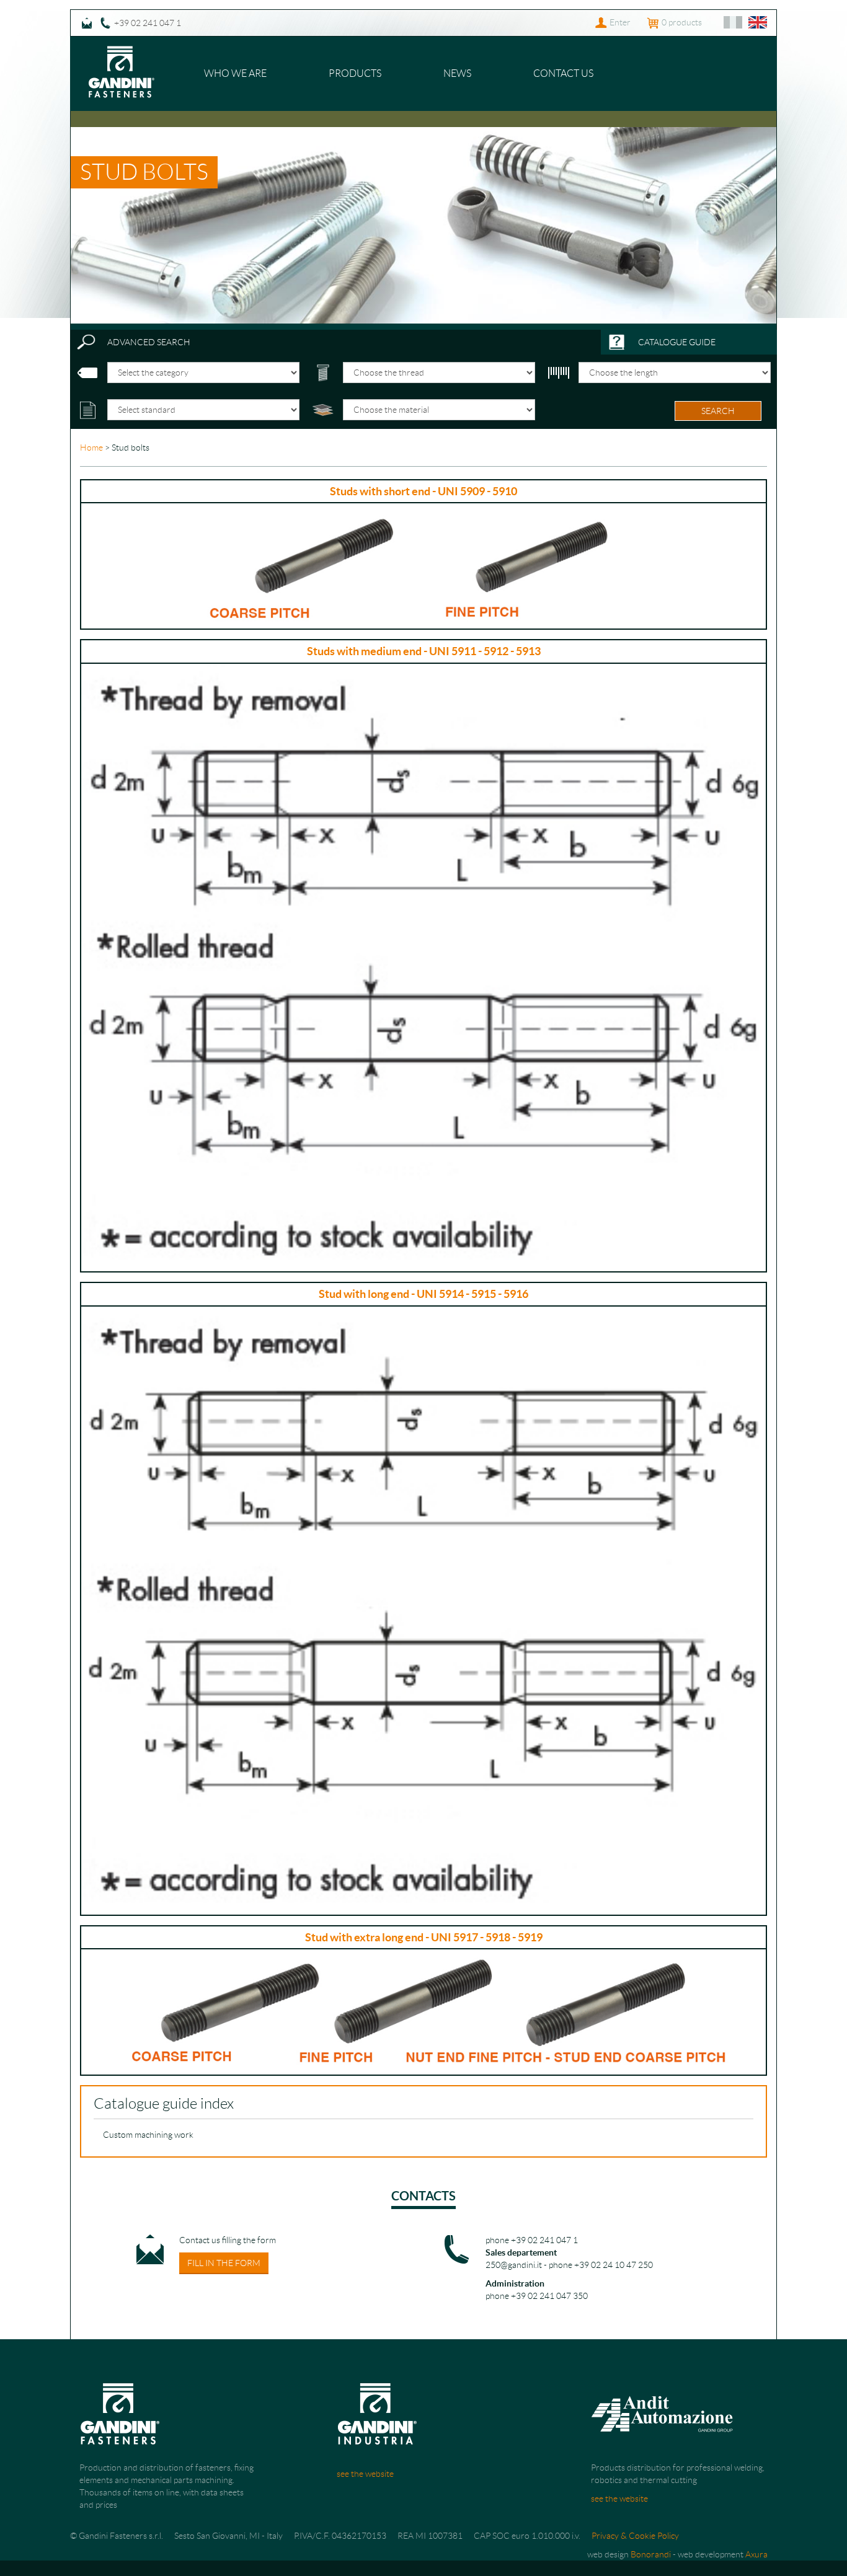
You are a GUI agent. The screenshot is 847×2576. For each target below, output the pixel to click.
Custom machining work (148, 2135)
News (457, 73)
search (718, 411)
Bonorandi (651, 2554)
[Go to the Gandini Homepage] (122, 52)
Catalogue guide (677, 342)
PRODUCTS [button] (355, 73)
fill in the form (224, 2263)
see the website (365, 2474)
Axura (756, 2554)
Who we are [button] (235, 73)
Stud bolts (144, 172)
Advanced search (149, 342)
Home (91, 448)
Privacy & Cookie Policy (635, 2536)
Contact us (563, 73)
